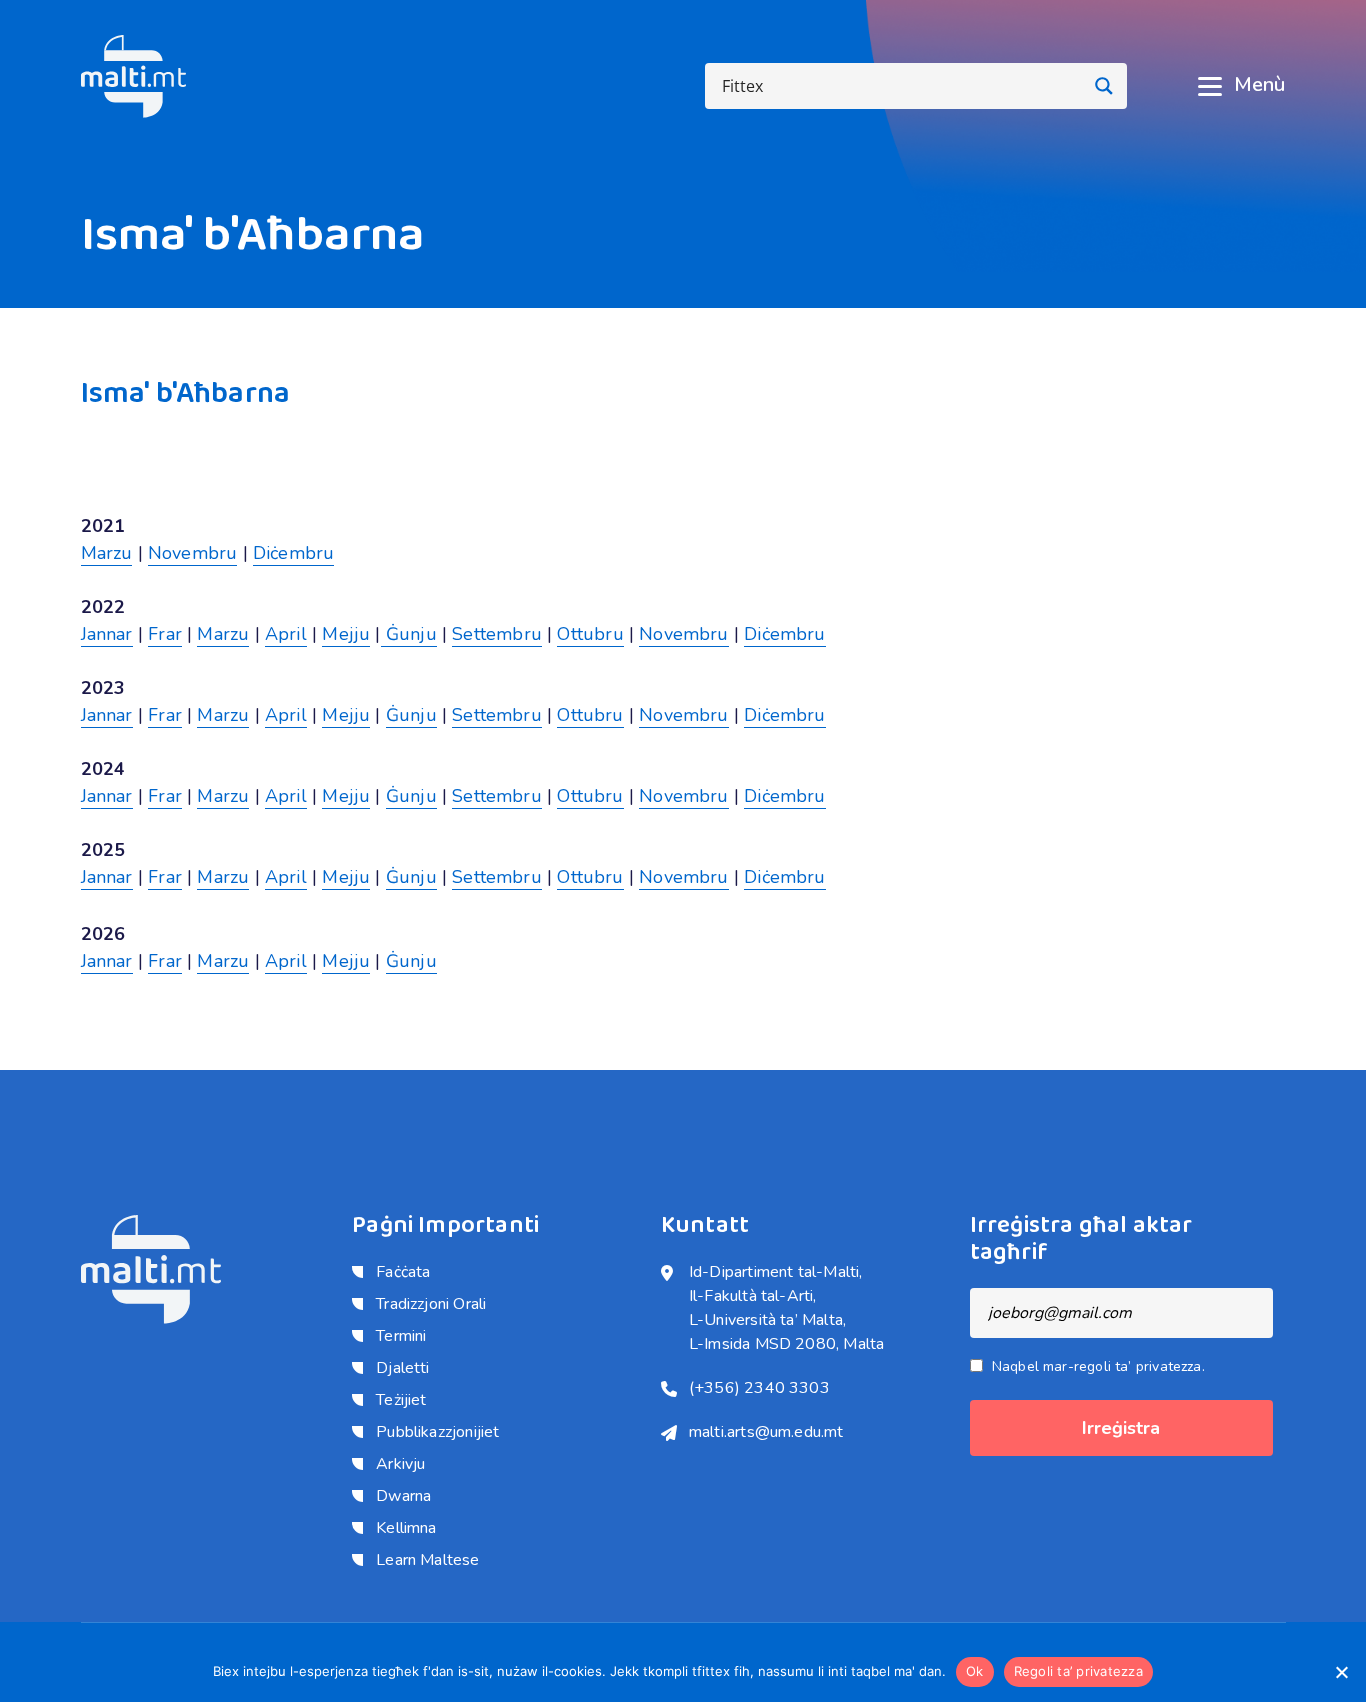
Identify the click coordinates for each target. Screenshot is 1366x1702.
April (286, 634)
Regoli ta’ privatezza (1078, 1671)
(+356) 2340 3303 (759, 1388)
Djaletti (402, 1368)
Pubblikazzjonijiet (437, 1432)
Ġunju (409, 634)
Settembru (497, 634)
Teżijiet (401, 1400)
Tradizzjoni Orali (431, 1304)
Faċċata (403, 1272)
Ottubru (590, 634)
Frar (165, 634)
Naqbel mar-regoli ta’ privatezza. (1098, 1366)
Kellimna (406, 1528)
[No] (1341, 1672)
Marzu (107, 553)
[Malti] (134, 75)
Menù (1259, 85)
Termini (401, 1336)
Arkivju (400, 1464)
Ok (975, 1671)
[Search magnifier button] (1104, 86)
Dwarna (403, 1496)
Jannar (107, 634)
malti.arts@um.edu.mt (766, 1432)
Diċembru (293, 553)
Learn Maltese (427, 1560)
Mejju (346, 634)
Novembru (192, 553)
